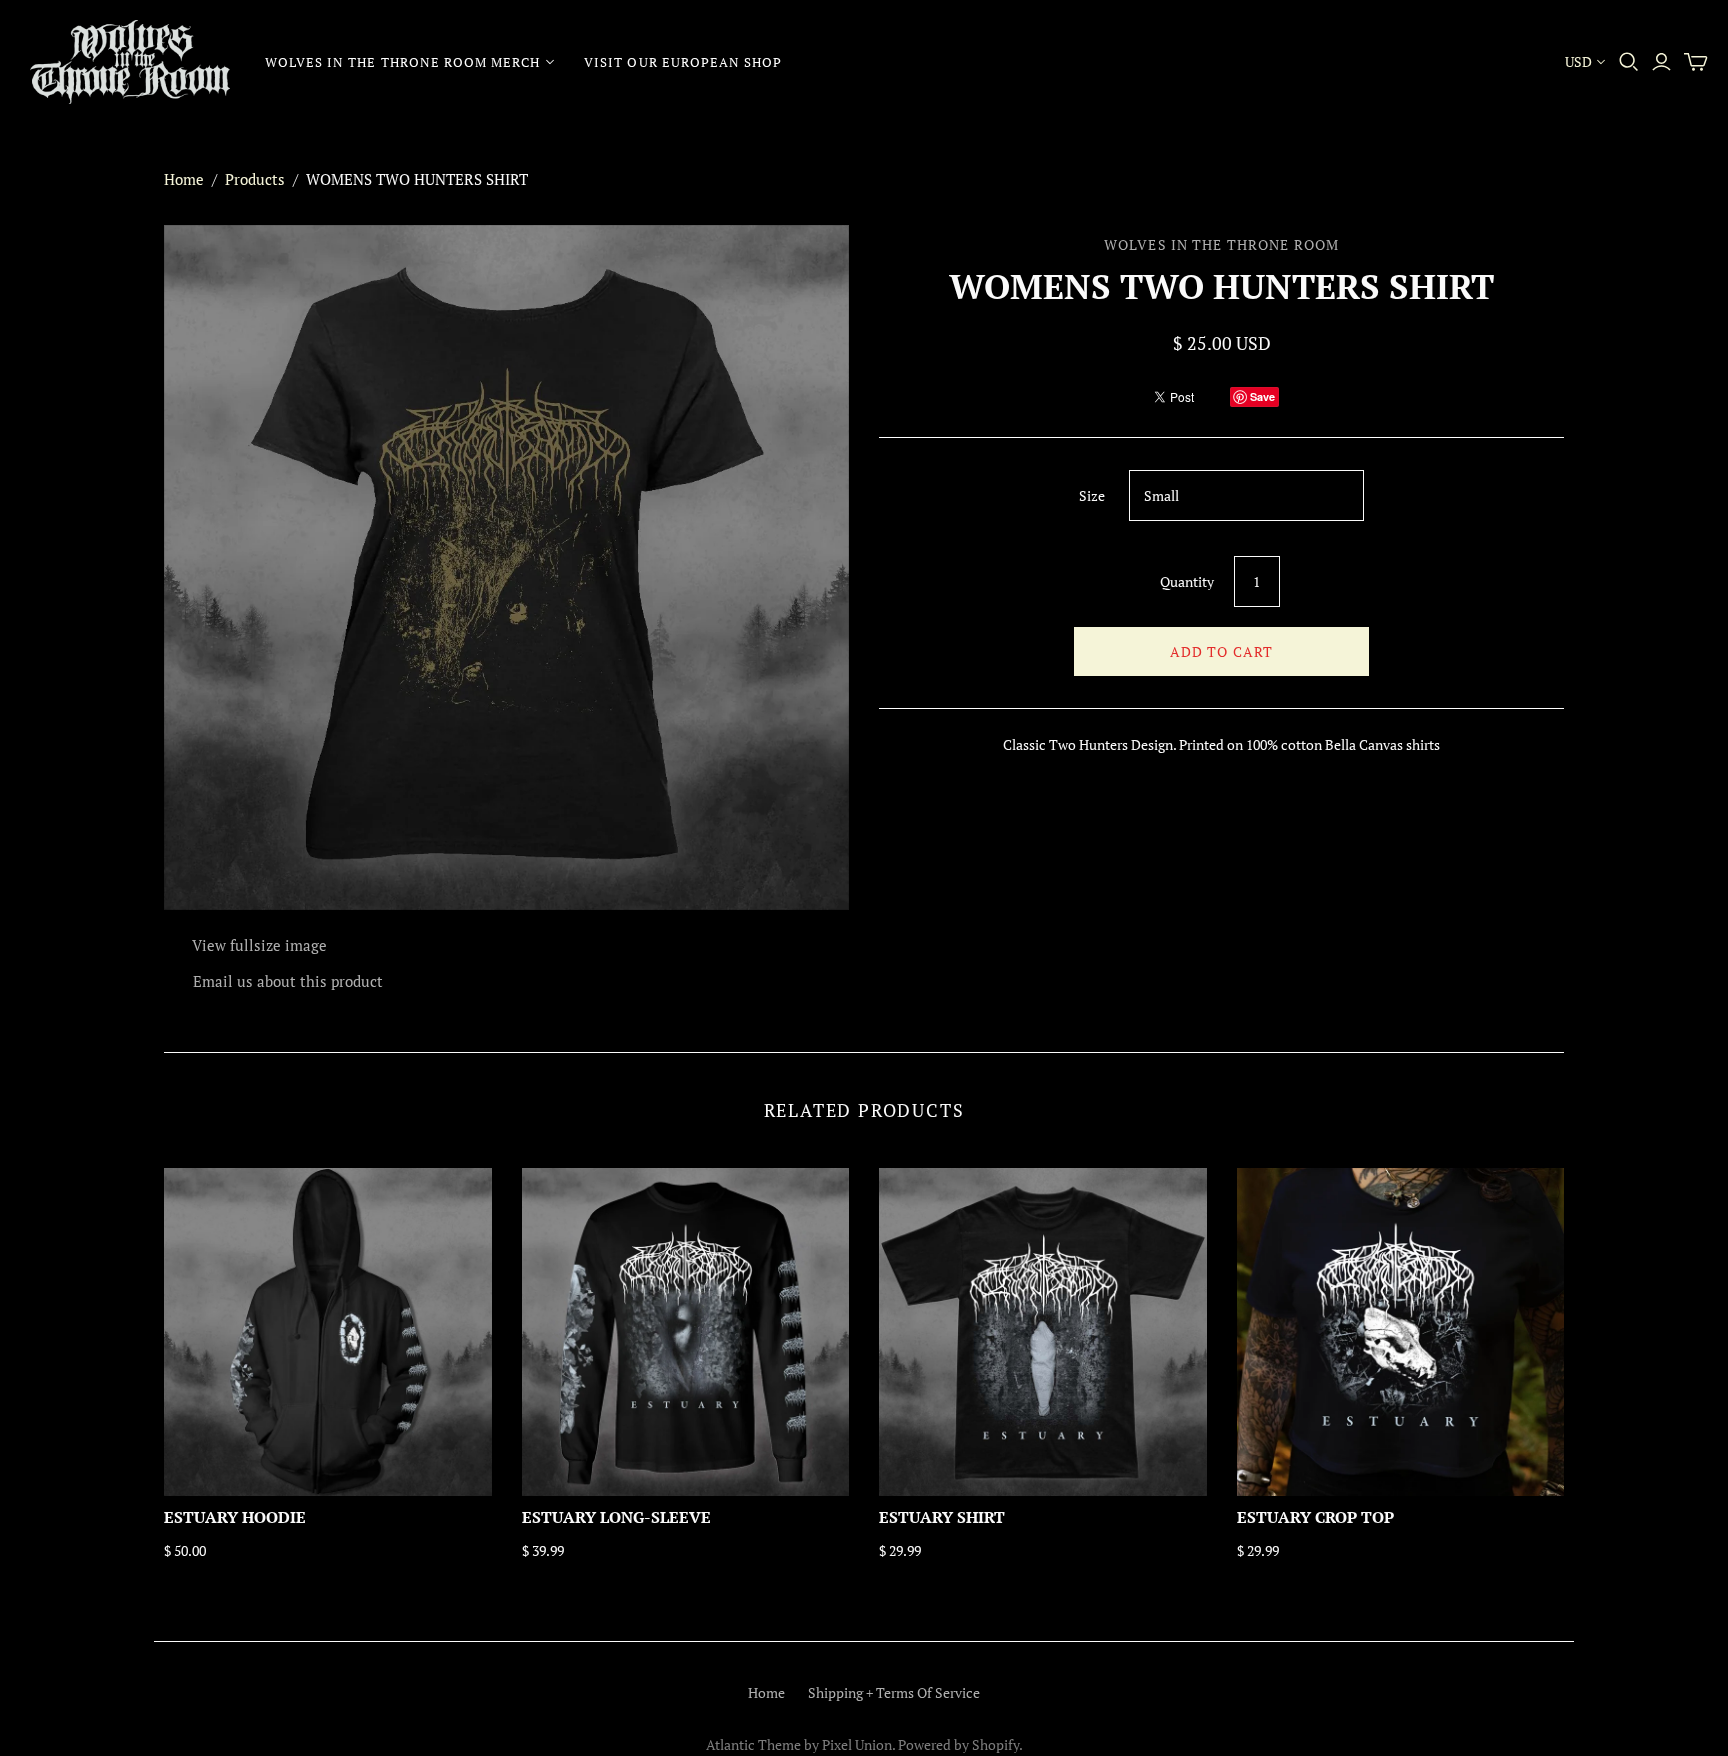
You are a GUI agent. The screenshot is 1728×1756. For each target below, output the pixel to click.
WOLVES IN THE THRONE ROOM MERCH (402, 62)
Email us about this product (288, 981)
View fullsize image (259, 945)
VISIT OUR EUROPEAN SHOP (683, 62)
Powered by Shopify (958, 1744)
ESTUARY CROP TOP (1315, 1517)
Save (1262, 396)
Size (1092, 495)
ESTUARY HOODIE (235, 1517)
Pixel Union (857, 1744)
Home (184, 179)
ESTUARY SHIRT (942, 1517)
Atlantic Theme (753, 1744)
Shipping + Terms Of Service (894, 1692)
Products (255, 179)
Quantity (1187, 581)
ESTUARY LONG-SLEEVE (616, 1517)
